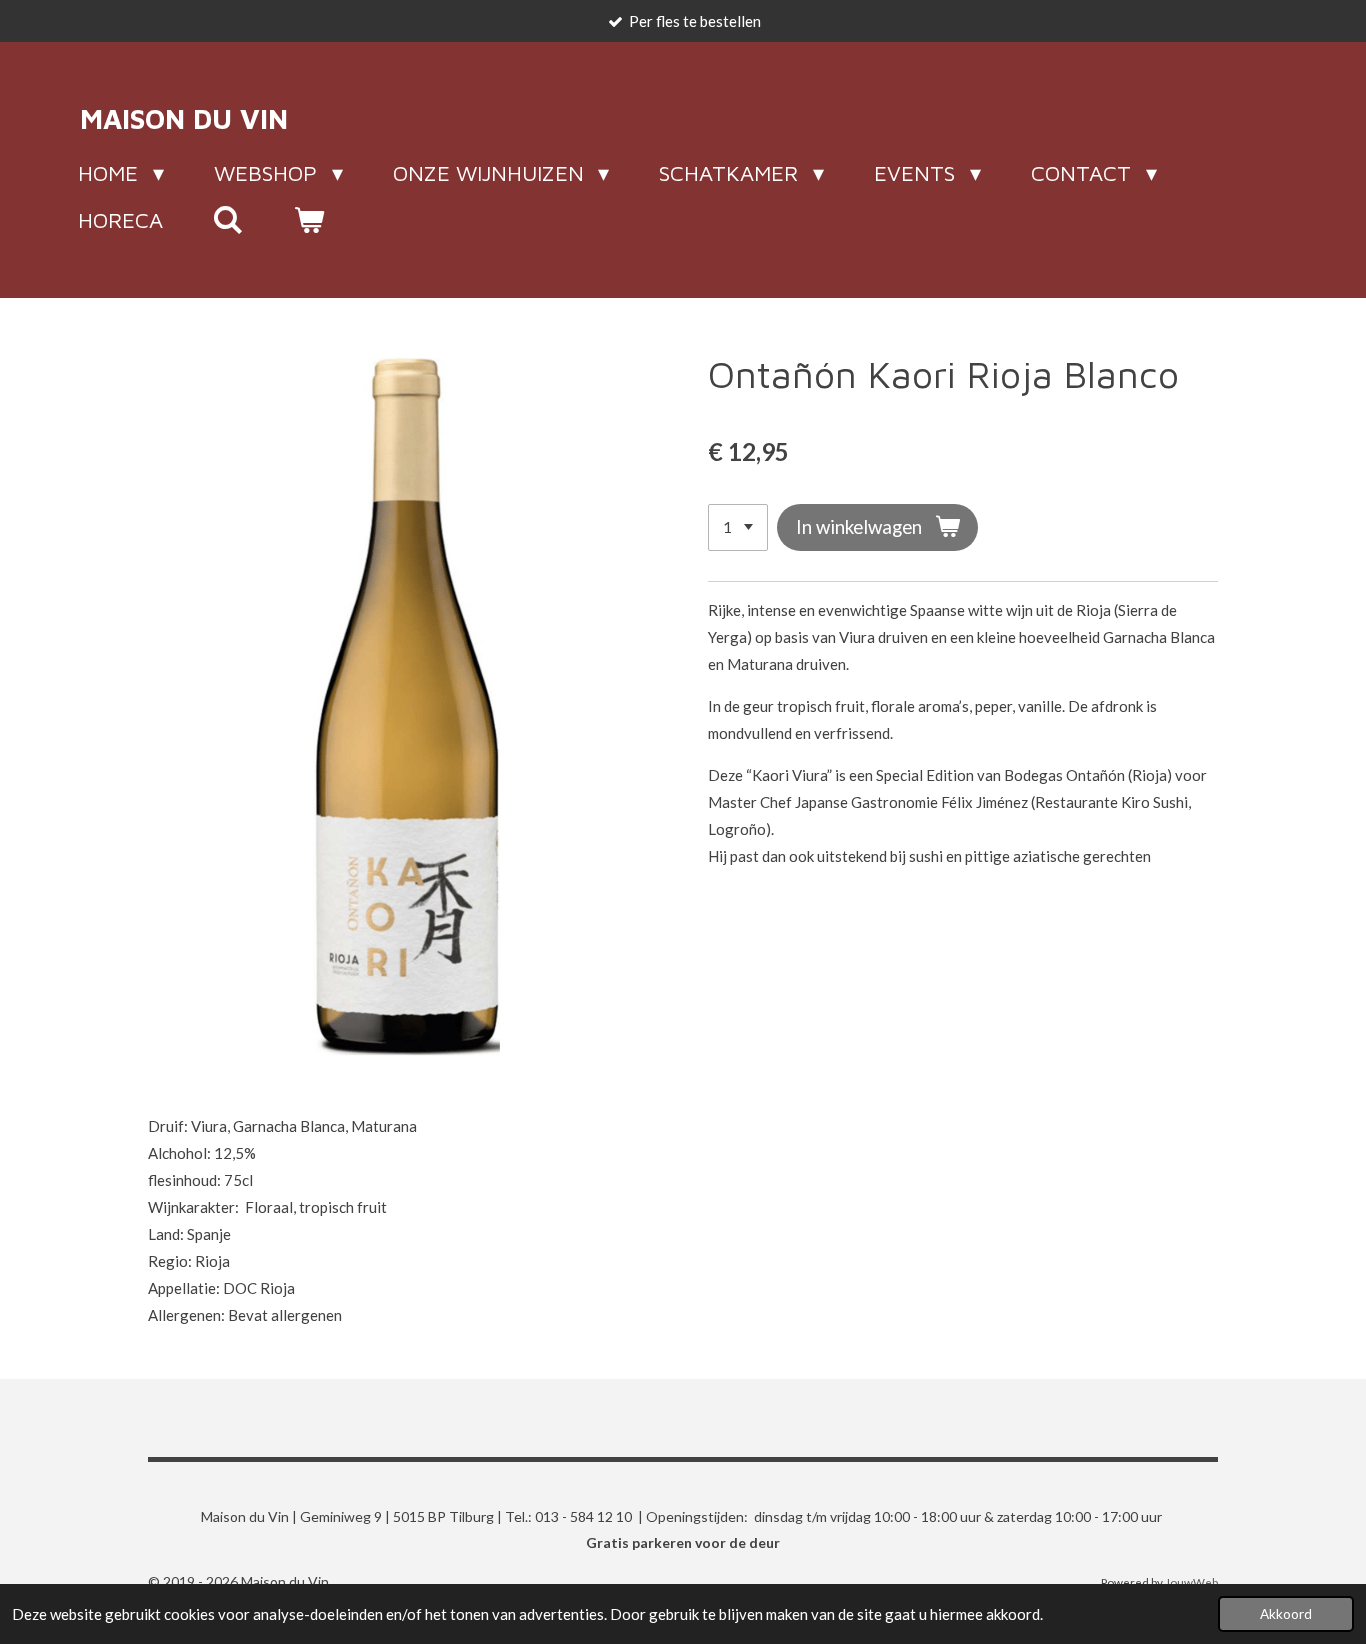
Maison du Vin (184, 118)
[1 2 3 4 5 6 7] (738, 527)
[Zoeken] (228, 220)
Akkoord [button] (1286, 1614)
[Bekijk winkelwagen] (309, 220)
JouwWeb (1191, 1582)
